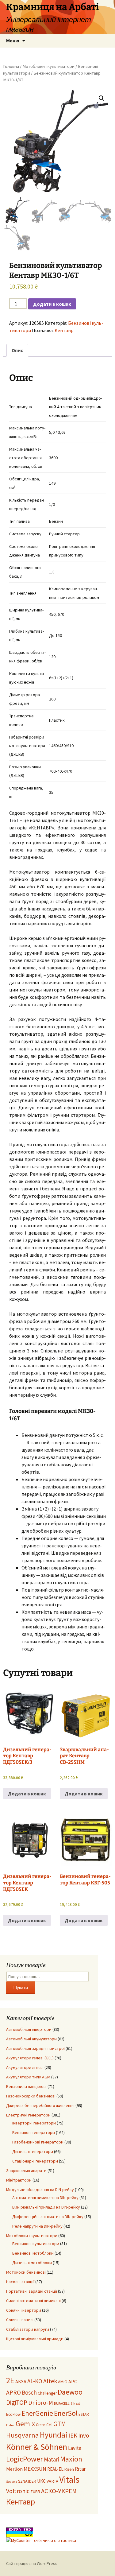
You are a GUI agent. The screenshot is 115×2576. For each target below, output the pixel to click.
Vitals (69, 2479)
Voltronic (18, 2491)
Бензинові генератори (34, 2132)
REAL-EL (55, 2469)
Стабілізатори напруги (28, 2329)
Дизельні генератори (33, 2151)
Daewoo (70, 2392)
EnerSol (66, 2413)
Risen (69, 2469)
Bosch (29, 2392)
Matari (52, 2459)
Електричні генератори (28, 2115)
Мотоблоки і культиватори (48, 66)
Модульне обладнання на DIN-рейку (40, 2190)
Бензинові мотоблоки (33, 2253)
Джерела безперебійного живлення (40, 2105)
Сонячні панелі (20, 2320)
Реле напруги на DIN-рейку (37, 2226)
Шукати (21, 1988)
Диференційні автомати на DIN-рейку (48, 2217)
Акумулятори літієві (25, 2067)
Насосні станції (20, 2282)
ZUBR (35, 2492)
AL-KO (35, 2381)
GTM (60, 2424)
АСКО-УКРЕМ (59, 2491)
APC (73, 2381)
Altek (50, 2381)
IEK (73, 2435)
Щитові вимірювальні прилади (35, 2339)
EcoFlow (13, 2414)
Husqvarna (23, 2435)
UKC (41, 2481)
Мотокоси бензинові (26, 2272)
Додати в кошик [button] (27, 1794)
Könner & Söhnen (37, 2447)
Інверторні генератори (34, 2123)
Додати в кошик (52, 304)
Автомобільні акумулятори (31, 2039)
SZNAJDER (27, 2481)
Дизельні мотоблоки (32, 2263)
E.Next (75, 2403)
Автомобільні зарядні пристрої (35, 2048)
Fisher (10, 2425)
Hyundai (54, 2435)
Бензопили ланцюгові (26, 2086)
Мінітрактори (19, 2180)
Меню (13, 41)
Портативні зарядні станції (32, 2291)
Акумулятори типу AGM (28, 2077)
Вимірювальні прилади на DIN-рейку (46, 2207)
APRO (13, 2392)
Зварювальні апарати (26, 2171)
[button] (102, 98)
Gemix (25, 2424)
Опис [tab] (17, 350)
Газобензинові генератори (38, 2142)
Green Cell (44, 2425)
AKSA (21, 2381)
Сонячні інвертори (24, 2310)
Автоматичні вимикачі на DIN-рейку (45, 2198)
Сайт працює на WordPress (32, 2563)
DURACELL (62, 2403)
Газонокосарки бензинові (31, 2096)
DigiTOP (17, 2402)
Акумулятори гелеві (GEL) (30, 2058)
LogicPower (25, 2459)
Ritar (80, 2469)
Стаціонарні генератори (35, 2161)
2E (10, 2380)
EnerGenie (37, 2413)
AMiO (63, 2382)
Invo (84, 2435)
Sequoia (12, 2482)
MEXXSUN (35, 2469)
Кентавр (64, 330)
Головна (11, 66)
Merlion (14, 2469)
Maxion (71, 2459)
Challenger (47, 2393)
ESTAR (84, 2414)
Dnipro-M (41, 2403)
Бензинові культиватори (36, 2244)
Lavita (75, 2448)
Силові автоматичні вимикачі (33, 2301)
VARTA (52, 2481)
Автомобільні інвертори (29, 2029)
